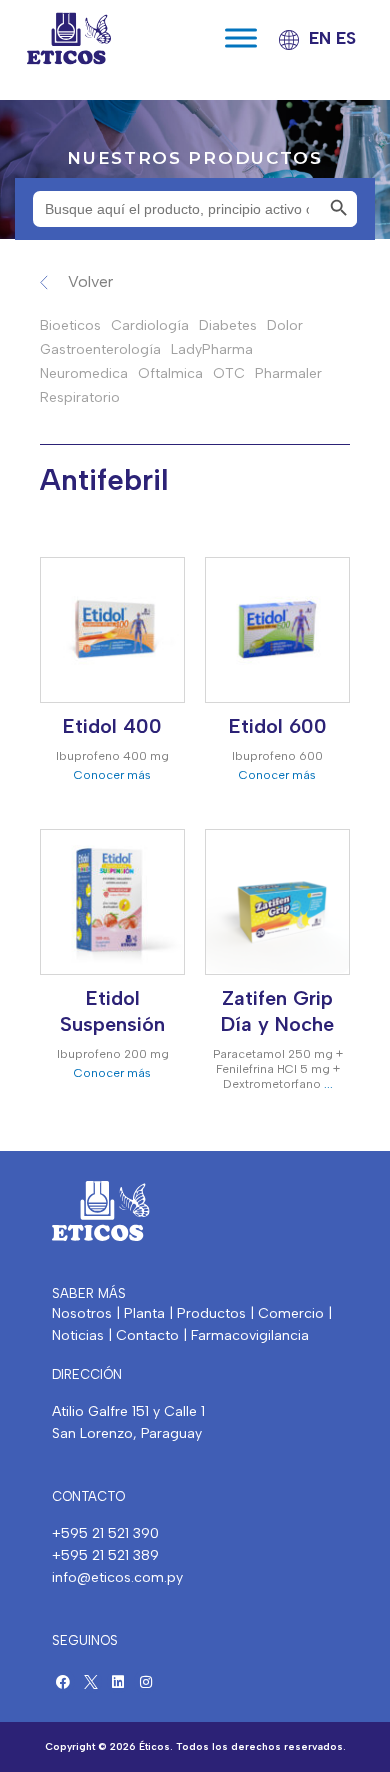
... (328, 1084)
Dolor (285, 325)
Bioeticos (70, 325)
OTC (229, 373)
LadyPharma (212, 349)
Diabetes (228, 325)
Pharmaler (288, 373)
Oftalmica (170, 373)
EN (320, 38)
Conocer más (112, 775)
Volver (90, 281)
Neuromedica (84, 373)
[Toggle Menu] (241, 38)
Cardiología (150, 325)
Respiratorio (80, 397)
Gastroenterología (100, 349)
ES (346, 38)
